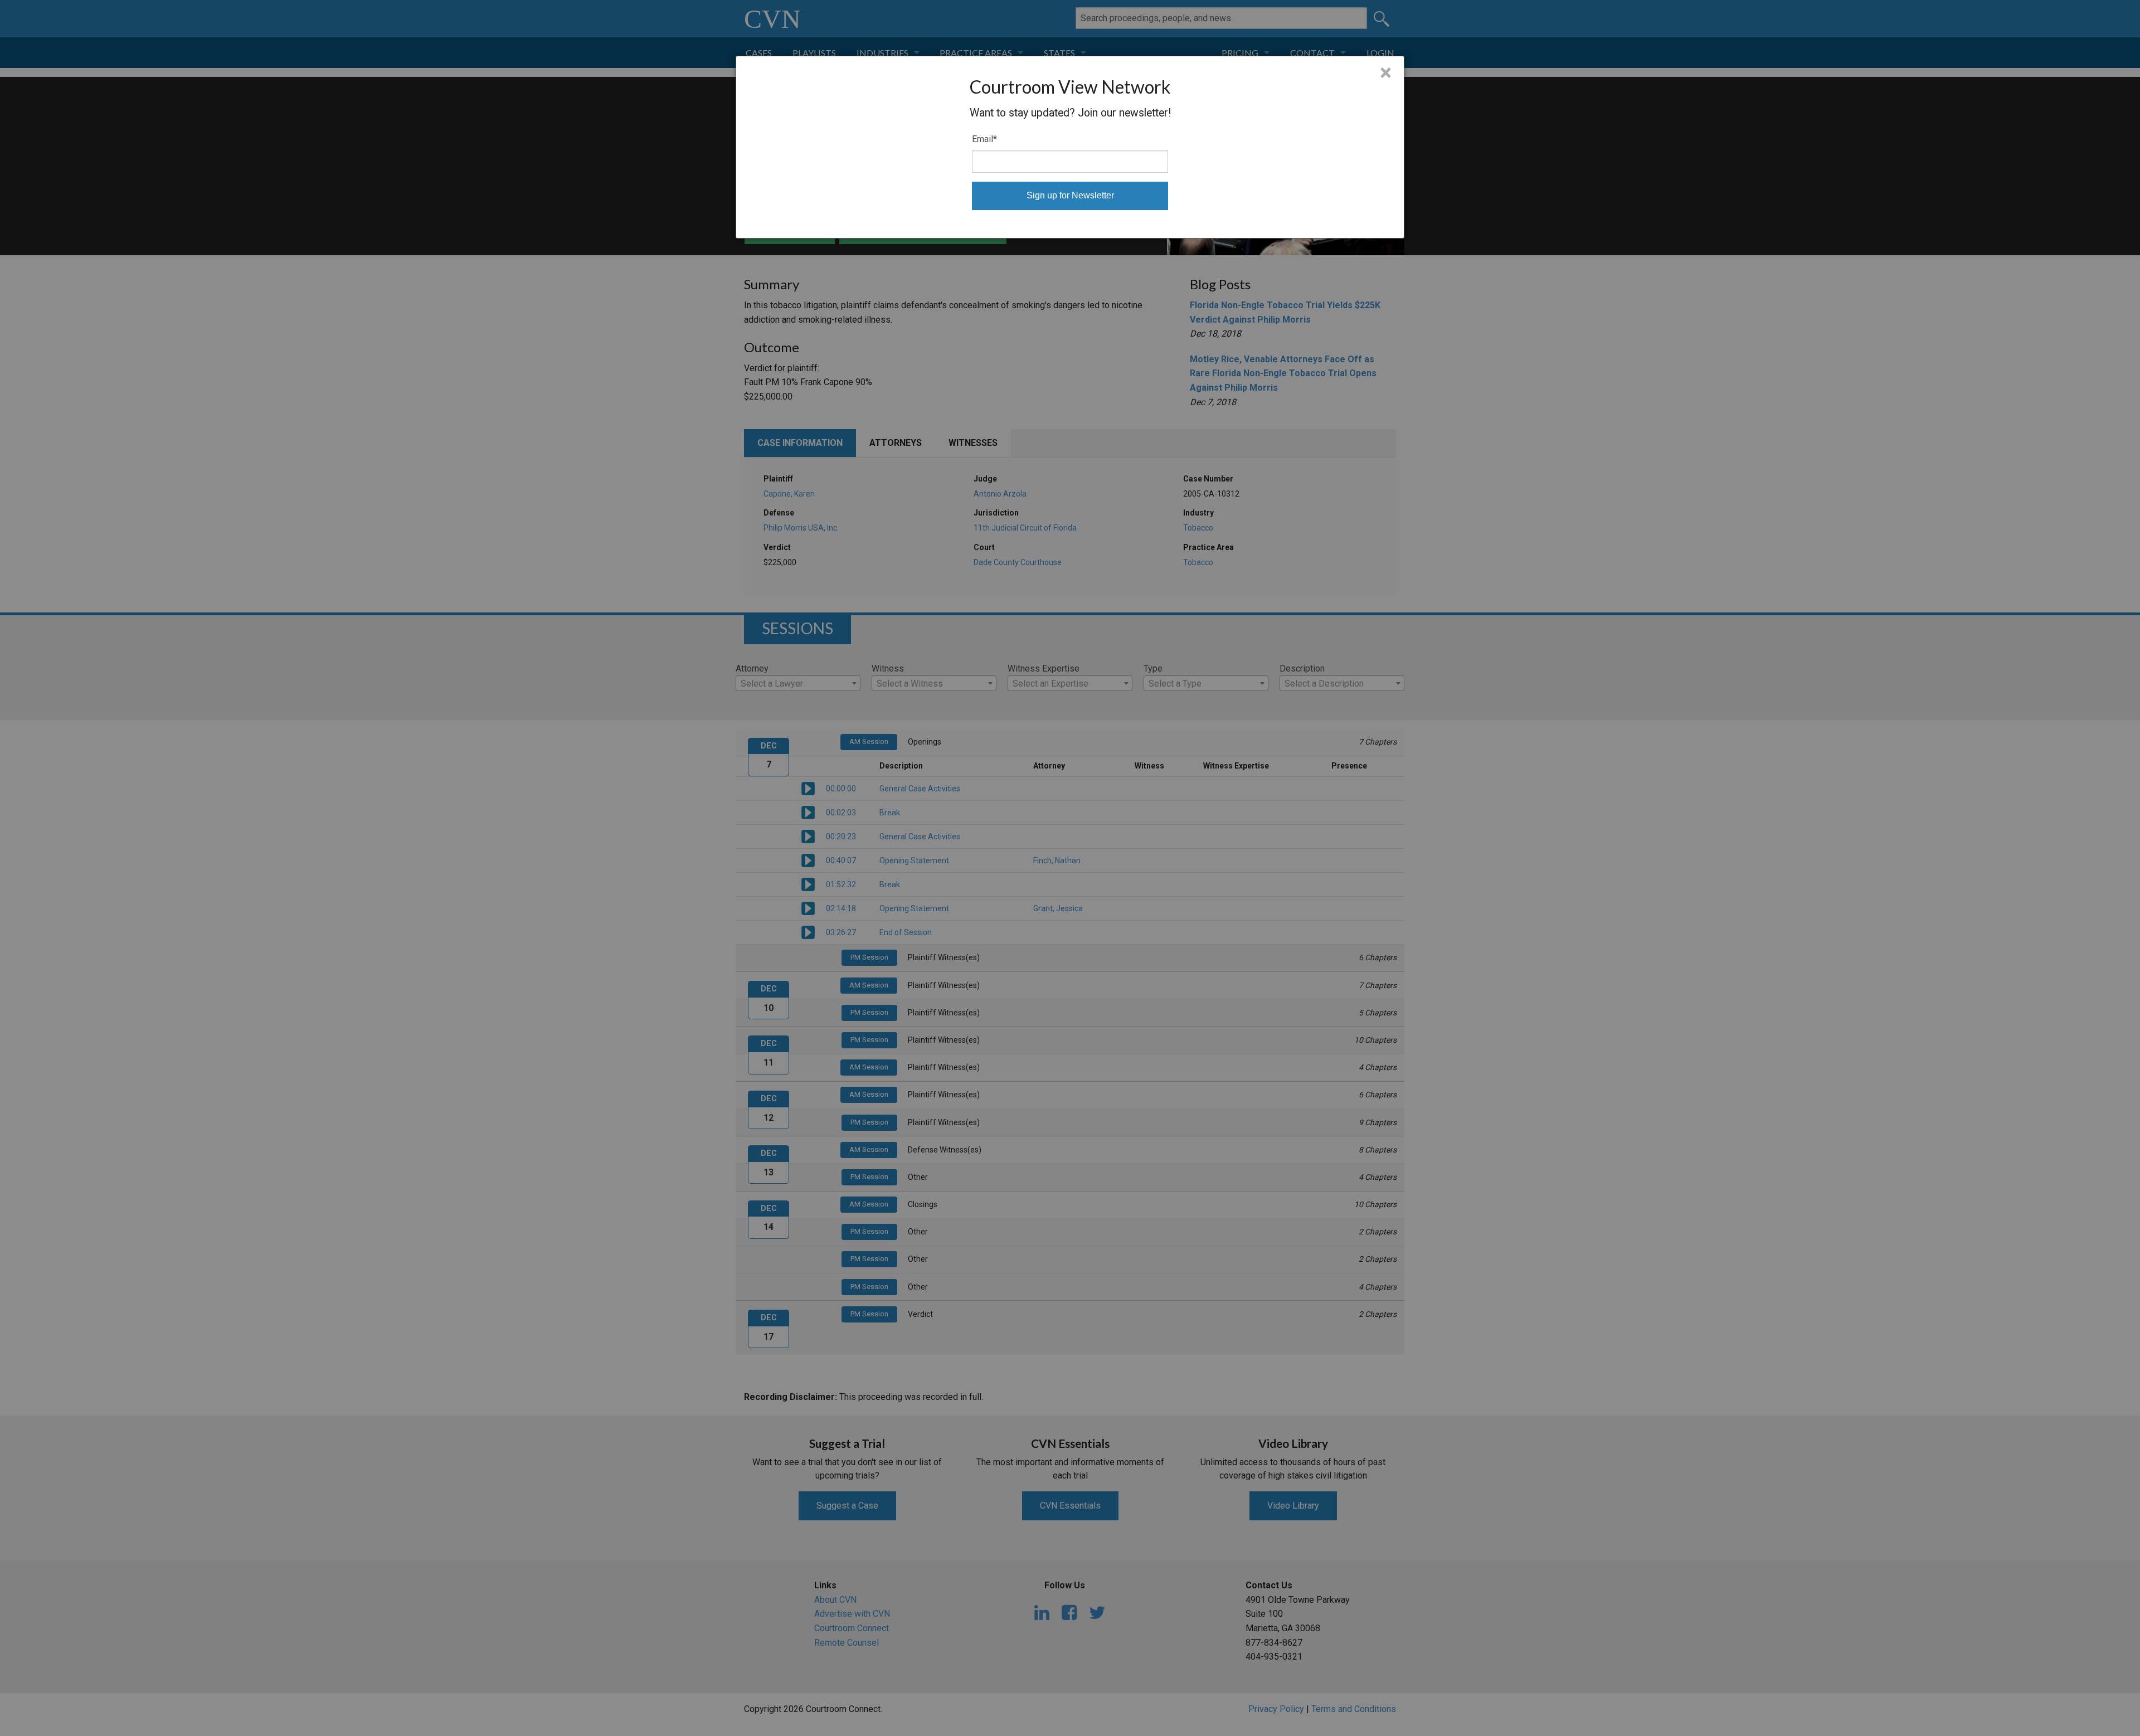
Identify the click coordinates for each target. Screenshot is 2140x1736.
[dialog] (1070, 147)
